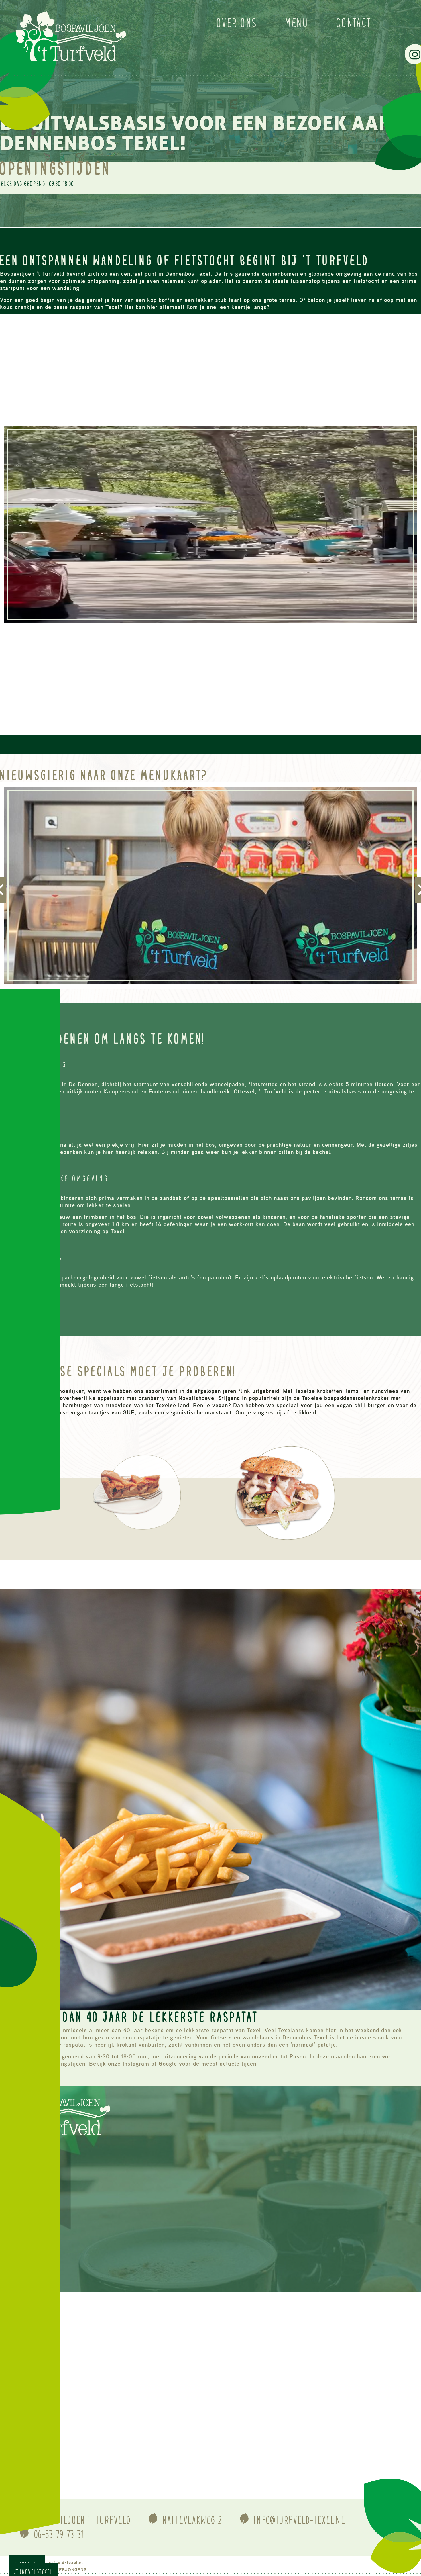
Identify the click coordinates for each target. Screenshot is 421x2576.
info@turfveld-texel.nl (300, 2520)
